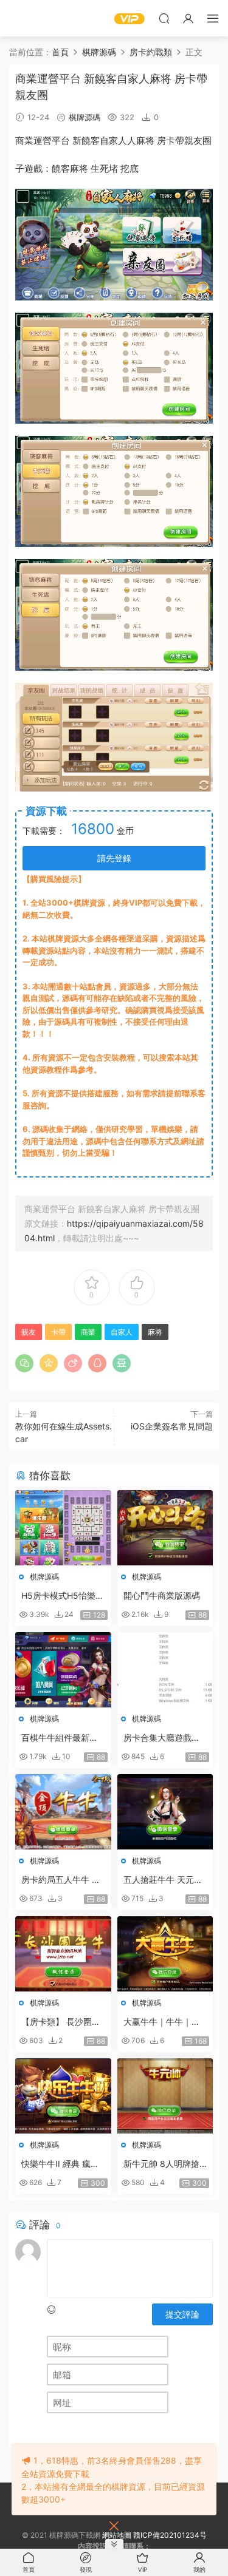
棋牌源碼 (85, 117)
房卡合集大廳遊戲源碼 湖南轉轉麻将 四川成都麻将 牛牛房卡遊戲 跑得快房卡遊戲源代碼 (164, 1738)
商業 (24, 141)
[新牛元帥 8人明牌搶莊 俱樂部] (165, 2096)
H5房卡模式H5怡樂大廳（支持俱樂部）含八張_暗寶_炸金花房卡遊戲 (63, 1596)
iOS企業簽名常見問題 (172, 1426)
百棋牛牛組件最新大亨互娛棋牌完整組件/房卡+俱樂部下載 (61, 1738)
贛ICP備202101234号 (170, 2535)
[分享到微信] (24, 1363)
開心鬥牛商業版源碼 (162, 1595)
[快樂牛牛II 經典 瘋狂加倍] (63, 2096)
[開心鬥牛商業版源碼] (165, 1528)
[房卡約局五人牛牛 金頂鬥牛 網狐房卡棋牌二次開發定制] (63, 1812)
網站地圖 (117, 2535)
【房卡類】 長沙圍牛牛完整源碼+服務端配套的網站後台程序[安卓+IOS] (62, 2022)
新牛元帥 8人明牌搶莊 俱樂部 (161, 2164)
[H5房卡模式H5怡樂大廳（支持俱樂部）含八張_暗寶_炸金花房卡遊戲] (63, 1528)
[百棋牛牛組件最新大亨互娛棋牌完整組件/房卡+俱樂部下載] (63, 1670)
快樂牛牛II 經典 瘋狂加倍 (60, 2164)
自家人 (113, 141)
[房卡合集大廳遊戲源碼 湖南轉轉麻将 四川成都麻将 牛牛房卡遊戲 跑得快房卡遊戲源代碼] (165, 1670)
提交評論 (182, 2314)
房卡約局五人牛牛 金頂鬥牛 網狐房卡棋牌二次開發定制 (61, 1880)
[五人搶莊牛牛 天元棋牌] (165, 1812)
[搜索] (164, 18)
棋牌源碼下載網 (27, 18)
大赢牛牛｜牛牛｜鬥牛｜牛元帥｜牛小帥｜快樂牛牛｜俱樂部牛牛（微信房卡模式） (162, 2022)
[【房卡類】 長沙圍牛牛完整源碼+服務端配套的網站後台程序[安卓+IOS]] (63, 1954)
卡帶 (175, 141)
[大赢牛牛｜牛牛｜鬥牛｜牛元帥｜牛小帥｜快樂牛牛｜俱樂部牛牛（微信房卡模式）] (165, 1954)
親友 (193, 141)
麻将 (145, 141)
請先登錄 (114, 858)
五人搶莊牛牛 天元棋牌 (163, 1880)
